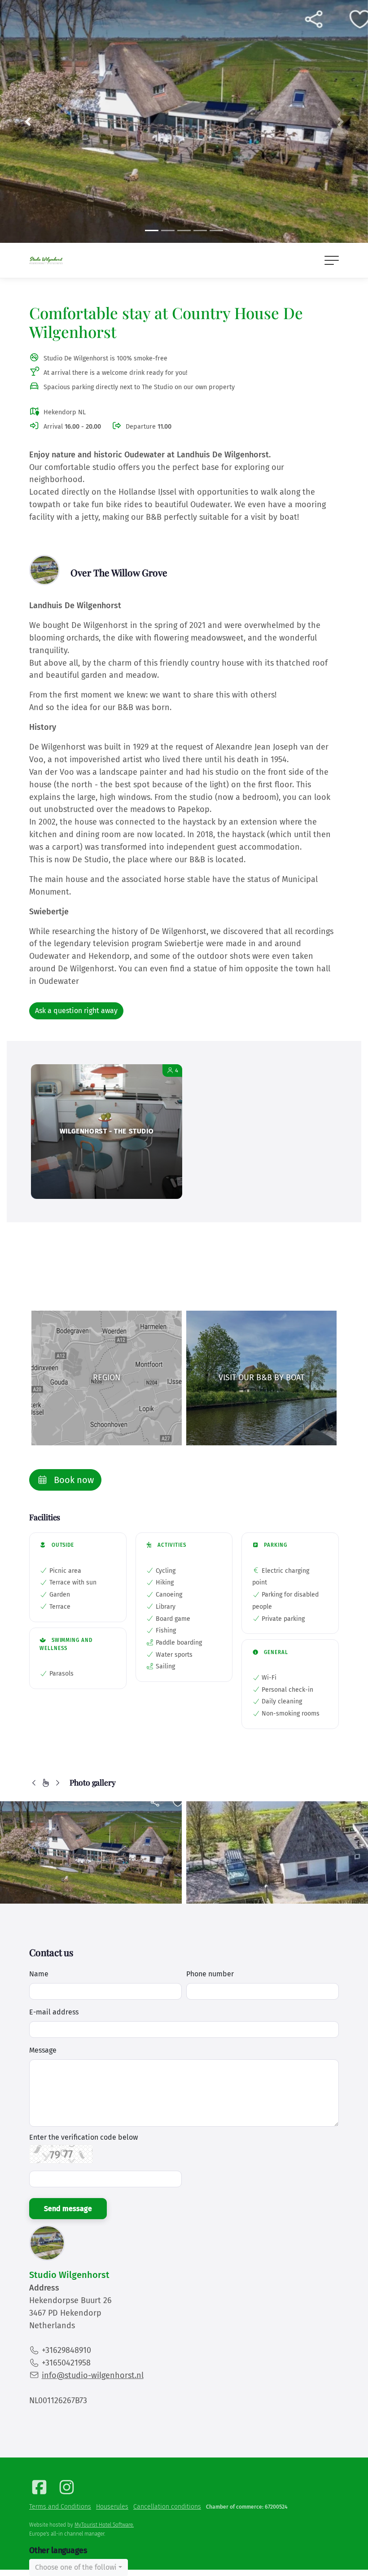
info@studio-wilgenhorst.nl (93, 2375)
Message (43, 2050)
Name (39, 1974)
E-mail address (54, 2012)
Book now (73, 1480)
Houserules (112, 2507)
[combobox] (79, 2567)
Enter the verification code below (83, 2137)
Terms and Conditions (60, 2507)
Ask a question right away (76, 1011)
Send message (68, 2209)
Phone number (210, 1974)
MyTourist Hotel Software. (104, 2525)
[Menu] (332, 260)
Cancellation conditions (167, 2507)
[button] (28, 121)
